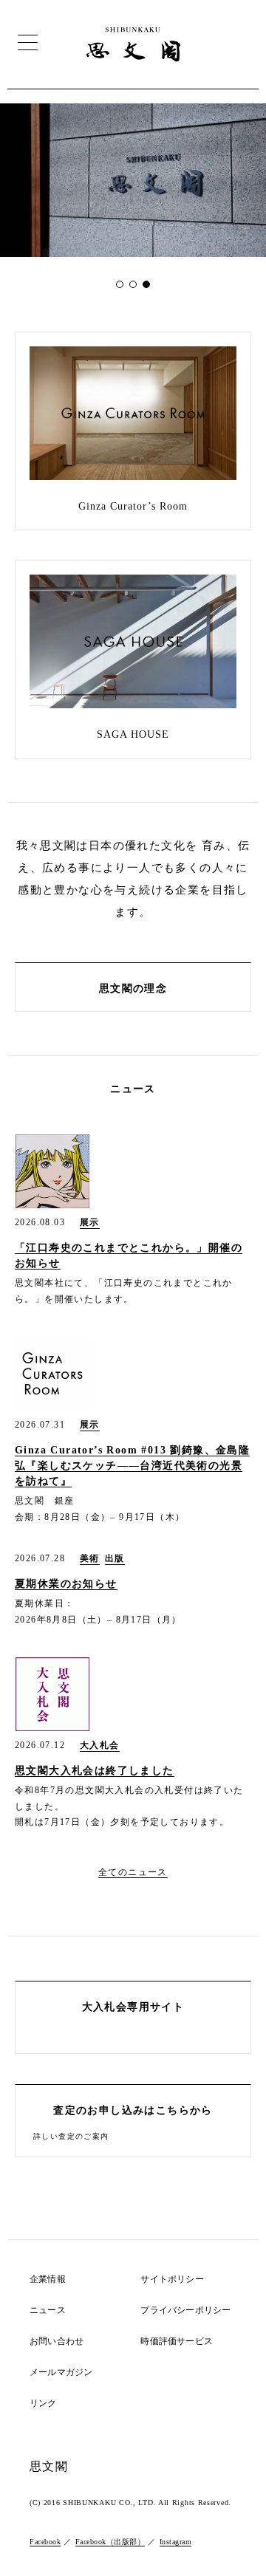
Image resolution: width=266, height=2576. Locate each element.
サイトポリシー (172, 2279)
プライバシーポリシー (185, 2310)
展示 (90, 1223)
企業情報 (48, 2279)
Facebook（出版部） (110, 2542)
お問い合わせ (57, 2342)
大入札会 (100, 1746)
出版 (115, 1559)
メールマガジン (61, 2373)
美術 (90, 1559)
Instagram (176, 2542)
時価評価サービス (177, 2342)
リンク (43, 2404)
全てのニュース (133, 1872)
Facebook (45, 2542)
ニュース (48, 2310)
